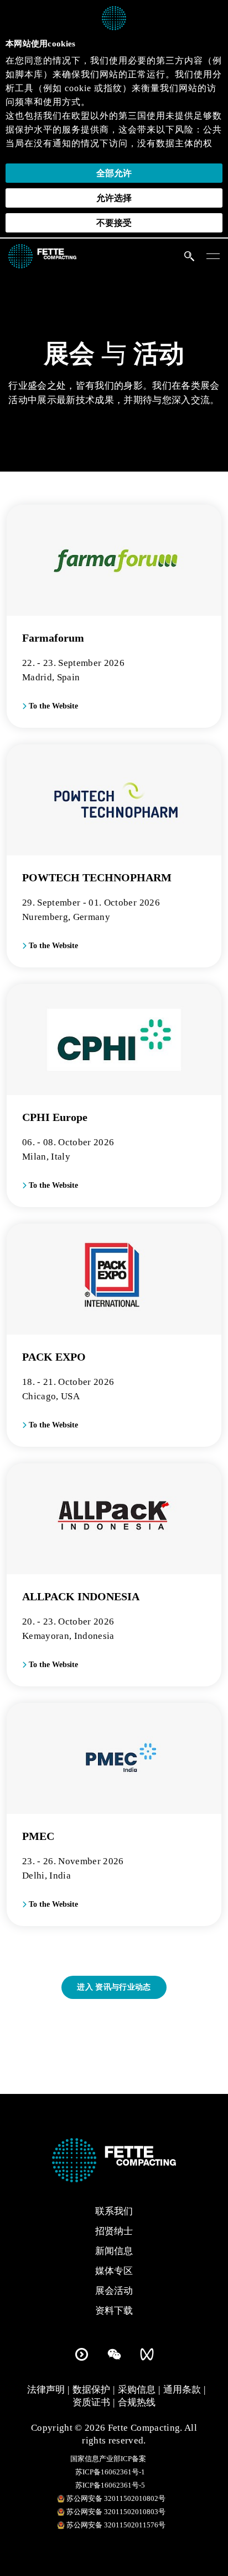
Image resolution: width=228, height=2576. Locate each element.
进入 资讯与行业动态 (114, 1987)
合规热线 (137, 2402)
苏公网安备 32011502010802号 (116, 2498)
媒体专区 (114, 2271)
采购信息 (137, 2390)
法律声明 (46, 2390)
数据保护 (91, 2390)
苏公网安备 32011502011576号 (116, 2525)
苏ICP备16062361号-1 (110, 2472)
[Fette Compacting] (42, 255)
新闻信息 (114, 2251)
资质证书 (91, 2402)
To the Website (52, 706)
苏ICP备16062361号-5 (110, 2485)
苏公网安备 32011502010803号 (116, 2512)
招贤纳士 (114, 2231)
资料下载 (114, 2311)
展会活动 (114, 2291)
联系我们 (114, 2211)
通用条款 (182, 2390)
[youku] (82, 2352)
